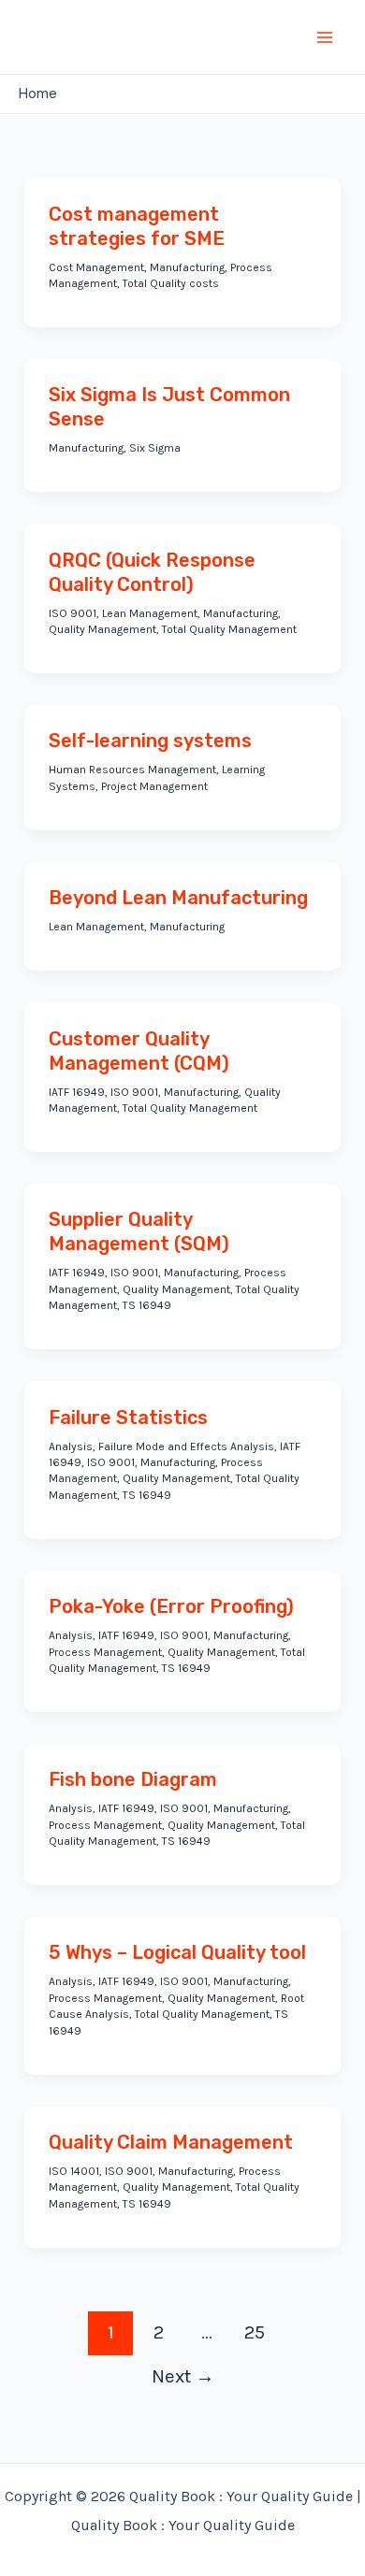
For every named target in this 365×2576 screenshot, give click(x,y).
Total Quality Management (229, 629)
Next (183, 2376)
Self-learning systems (150, 741)
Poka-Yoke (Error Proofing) (171, 1606)
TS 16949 (147, 1305)
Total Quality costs (171, 283)
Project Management (154, 786)
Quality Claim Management (171, 2142)
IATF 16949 (77, 1092)
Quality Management (102, 629)
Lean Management (150, 613)
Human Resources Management (132, 770)
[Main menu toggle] (326, 37)
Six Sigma (155, 448)
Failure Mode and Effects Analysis (186, 1446)
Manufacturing (187, 267)
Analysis (71, 1446)
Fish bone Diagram (133, 1779)
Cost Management (96, 267)
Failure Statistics (128, 1418)
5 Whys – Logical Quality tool (177, 1952)
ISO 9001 (73, 613)
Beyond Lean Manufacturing (178, 898)
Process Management (105, 1652)
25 (255, 2332)
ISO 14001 (74, 2171)
